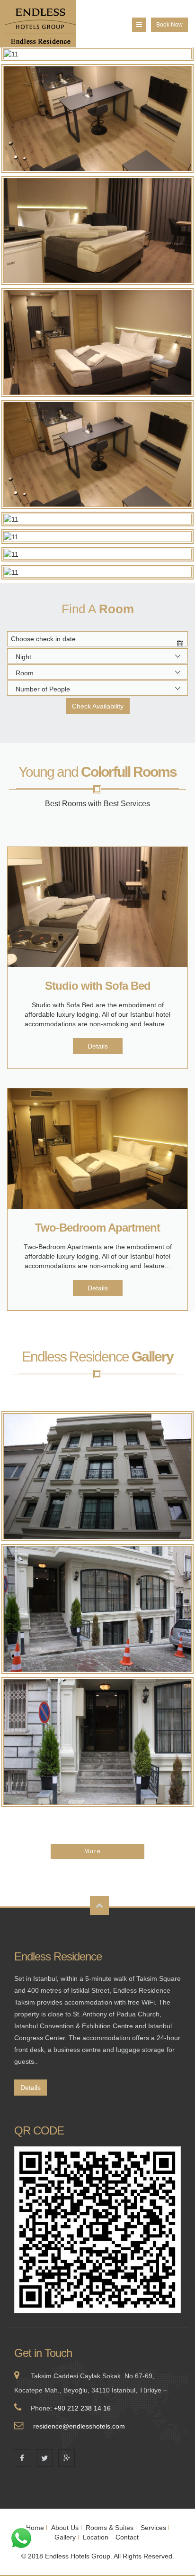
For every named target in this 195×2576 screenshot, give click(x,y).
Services (153, 2528)
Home (35, 2528)
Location (96, 2537)
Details (98, 1046)
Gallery (65, 2537)
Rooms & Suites (110, 2528)
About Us (65, 2528)
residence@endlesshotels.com (79, 2426)
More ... (97, 1851)
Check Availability (98, 706)
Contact (127, 2537)
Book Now (169, 25)
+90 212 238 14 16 (82, 2408)
